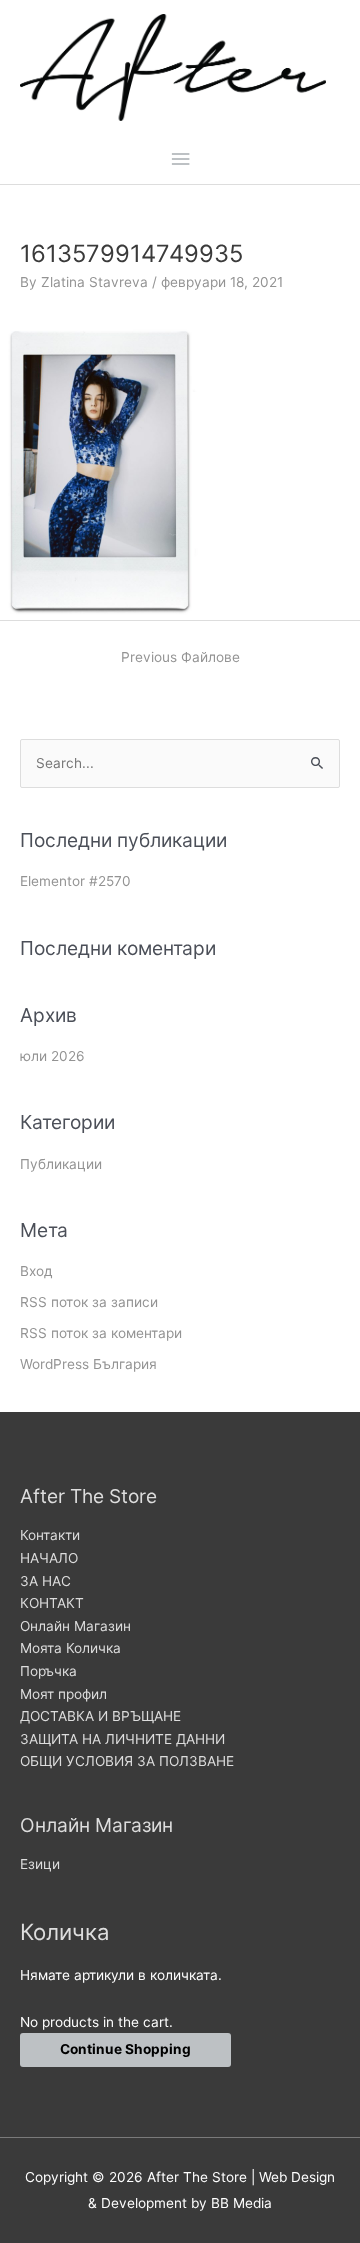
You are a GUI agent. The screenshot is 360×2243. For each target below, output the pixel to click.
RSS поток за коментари (101, 1333)
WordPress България (88, 1364)
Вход (36, 1271)
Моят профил (63, 1694)
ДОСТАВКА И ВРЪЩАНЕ (100, 1716)
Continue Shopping (125, 2049)
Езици (40, 1864)
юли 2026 (52, 1056)
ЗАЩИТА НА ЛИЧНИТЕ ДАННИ (122, 1739)
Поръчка (48, 1671)
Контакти (50, 1535)
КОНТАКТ (52, 1603)
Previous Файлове (180, 657)
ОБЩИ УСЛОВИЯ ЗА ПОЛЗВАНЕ (127, 1761)
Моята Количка (70, 1648)
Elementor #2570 (75, 881)
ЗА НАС (45, 1581)
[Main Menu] (180, 159)
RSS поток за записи (89, 1302)
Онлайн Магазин (75, 1626)
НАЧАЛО (49, 1558)
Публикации (61, 1164)
